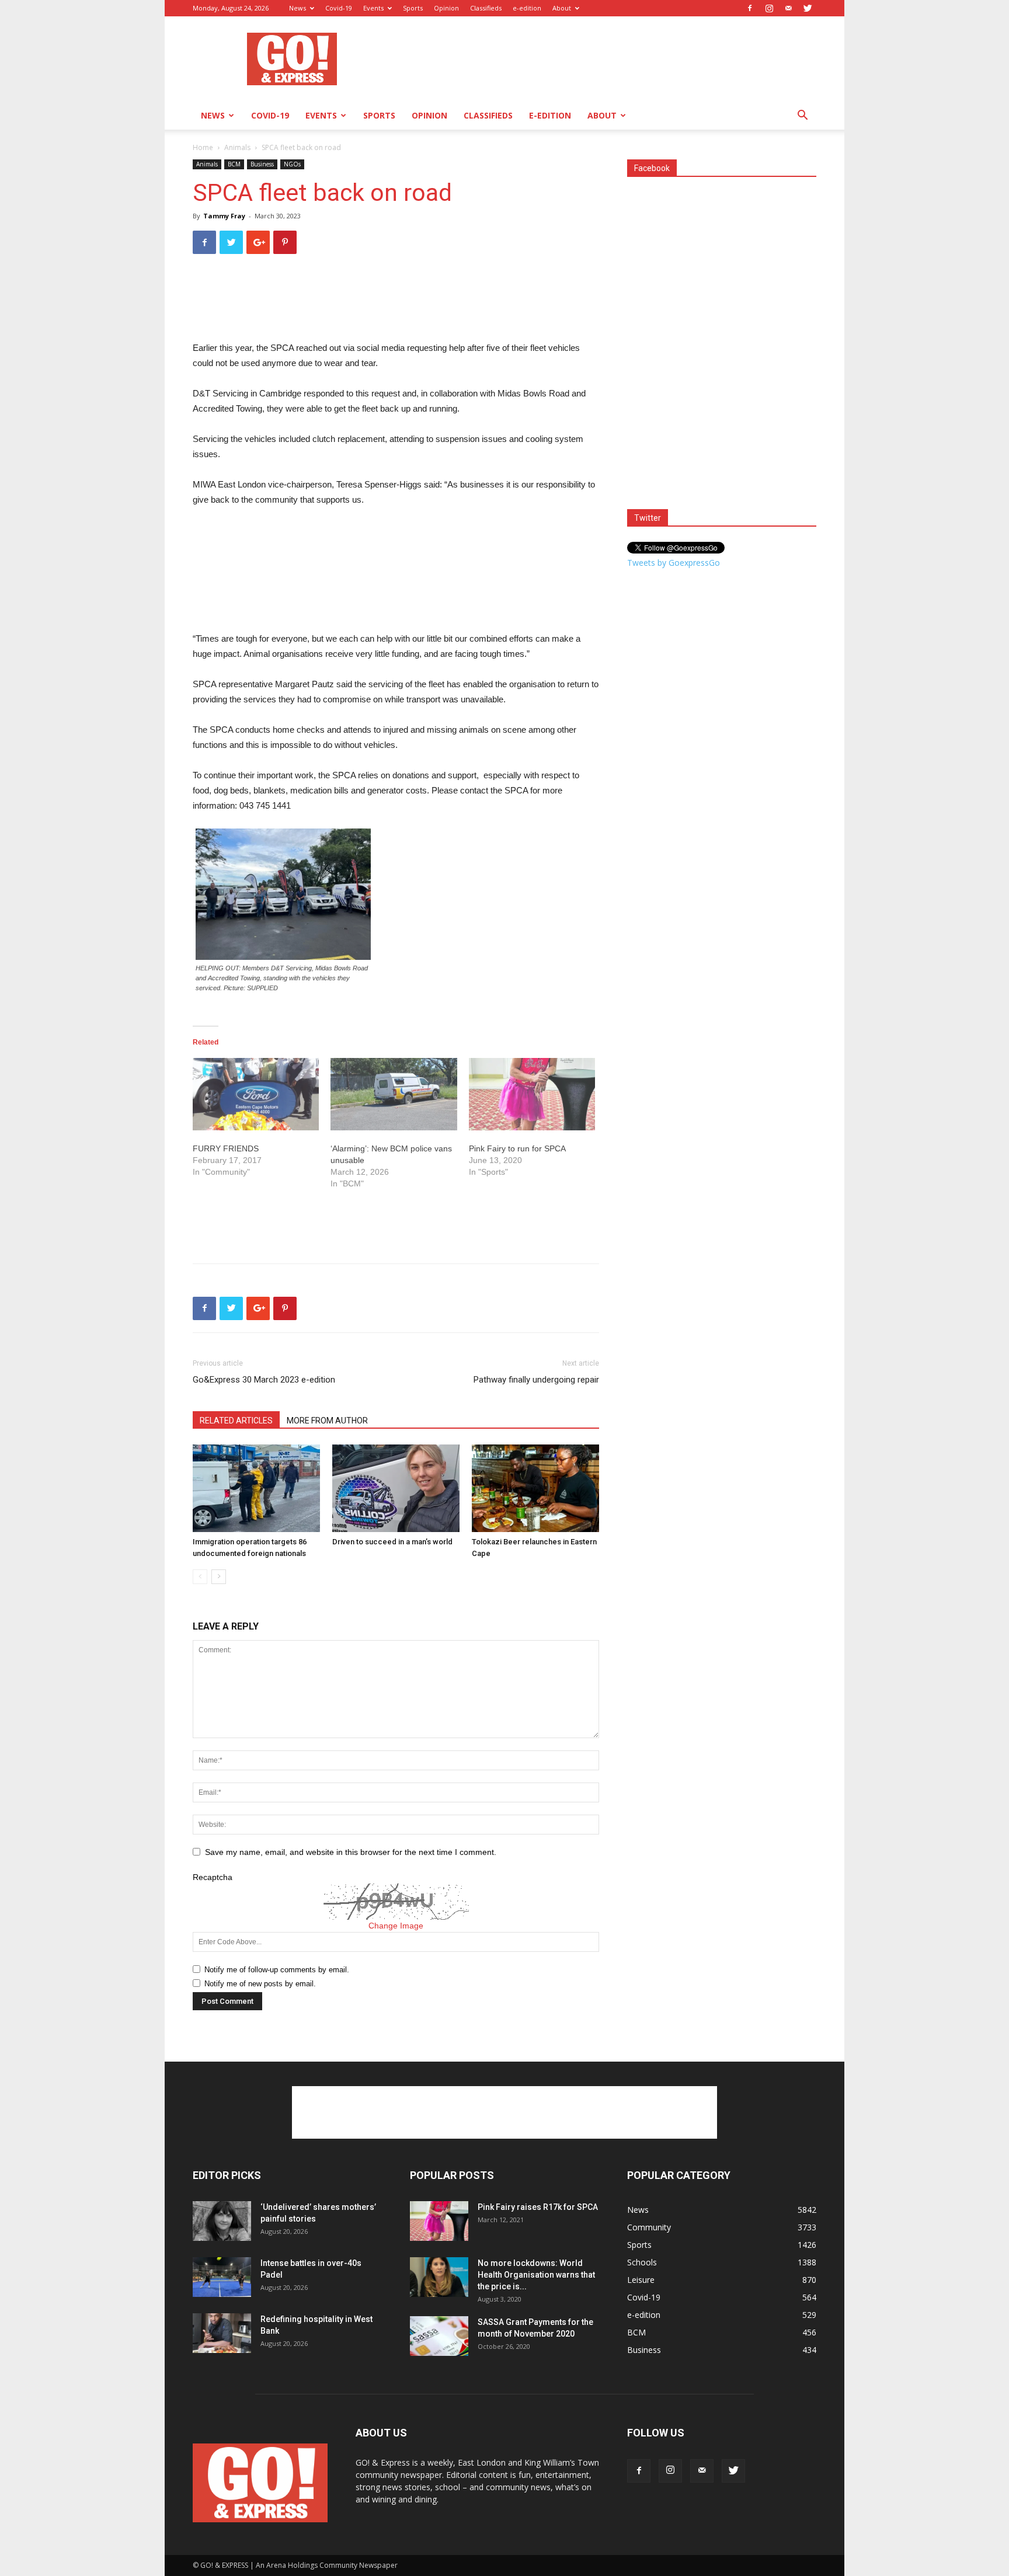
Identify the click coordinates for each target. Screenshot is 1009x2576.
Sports (413, 8)
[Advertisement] (604, 59)
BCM (234, 164)
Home (203, 147)
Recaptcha (213, 1877)
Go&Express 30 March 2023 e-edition (264, 1380)
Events (373, 8)
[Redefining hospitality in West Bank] (222, 2333)
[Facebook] (750, 8)
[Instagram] (769, 8)
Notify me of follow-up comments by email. (277, 1970)
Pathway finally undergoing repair (536, 1380)
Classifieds (486, 8)
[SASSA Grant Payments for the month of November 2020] (439, 2336)
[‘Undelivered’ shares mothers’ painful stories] (222, 2221)
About (562, 8)
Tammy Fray (224, 216)
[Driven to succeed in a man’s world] (396, 1488)
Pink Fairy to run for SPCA (517, 1148)
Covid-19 (339, 8)
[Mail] (788, 8)
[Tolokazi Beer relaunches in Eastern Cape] (535, 1488)
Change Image (396, 1926)
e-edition (527, 8)
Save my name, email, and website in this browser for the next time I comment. (351, 1852)
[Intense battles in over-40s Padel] (222, 2277)
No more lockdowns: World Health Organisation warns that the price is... (536, 2275)
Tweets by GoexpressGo (674, 563)
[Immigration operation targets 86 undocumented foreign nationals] (256, 1488)
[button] (802, 116)
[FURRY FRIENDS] (256, 1094)
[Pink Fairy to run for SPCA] (532, 1094)
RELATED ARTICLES (236, 1421)
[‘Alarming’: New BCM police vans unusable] (394, 1094)
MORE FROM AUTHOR (327, 1421)
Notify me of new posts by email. (260, 1984)
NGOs (292, 164)
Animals (237, 147)
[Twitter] (808, 8)
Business (262, 164)
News (298, 8)
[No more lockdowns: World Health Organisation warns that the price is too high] (439, 2277)
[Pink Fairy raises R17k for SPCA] (439, 2221)
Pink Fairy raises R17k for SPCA (538, 2207)
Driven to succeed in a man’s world (392, 1542)
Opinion (446, 8)
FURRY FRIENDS (226, 1148)
